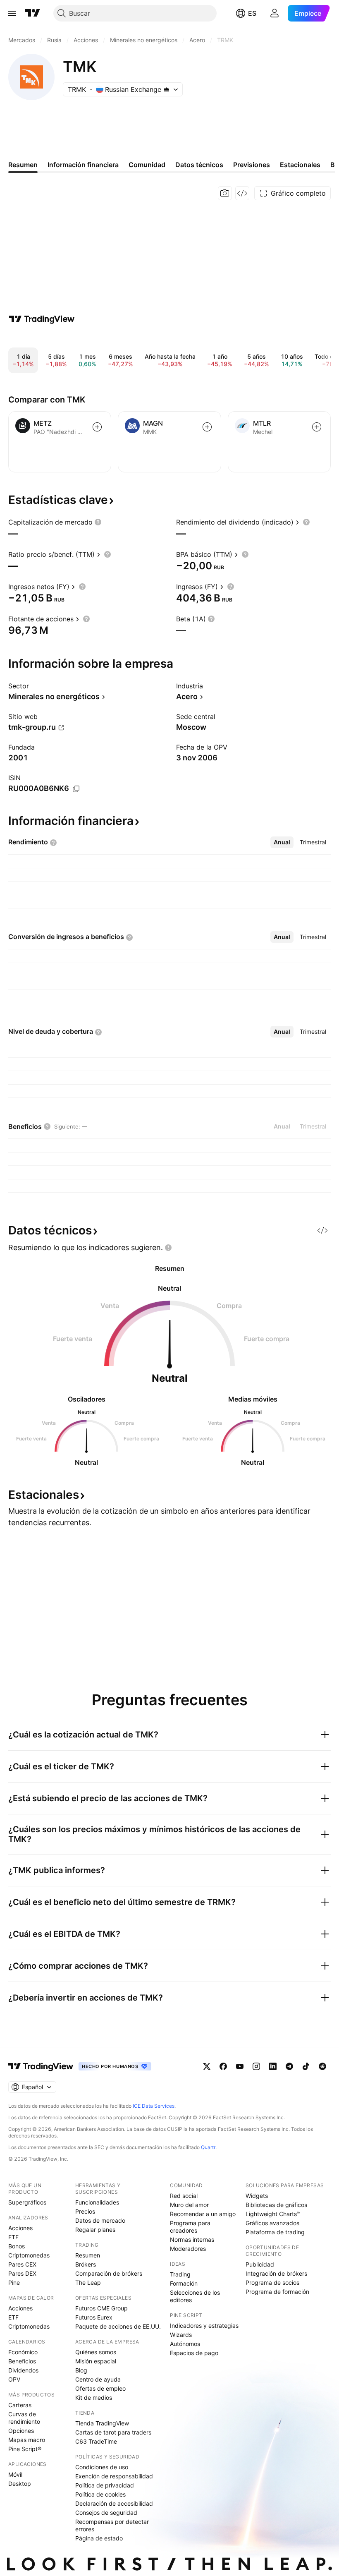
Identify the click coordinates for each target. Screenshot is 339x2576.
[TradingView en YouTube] (240, 2066)
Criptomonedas (29, 2255)
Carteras (20, 2405)
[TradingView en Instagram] (256, 2066)
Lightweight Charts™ (273, 2214)
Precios (85, 2211)
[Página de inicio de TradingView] (33, 13)
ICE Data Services (154, 2106)
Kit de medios (94, 2397)
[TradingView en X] (207, 2066)
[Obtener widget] (242, 193)
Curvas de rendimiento (24, 2418)
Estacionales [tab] (300, 165)
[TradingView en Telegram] (289, 2066)
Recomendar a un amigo (203, 2214)
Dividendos (23, 2370)
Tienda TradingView (102, 2423)
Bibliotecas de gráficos (276, 2205)
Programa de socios (272, 2282)
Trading (180, 2274)
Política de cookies (100, 2494)
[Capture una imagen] (225, 193)
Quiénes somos (96, 2352)
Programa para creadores (190, 2227)
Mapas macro (27, 2440)
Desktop (20, 2484)
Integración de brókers (276, 2273)
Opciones (21, 2431)
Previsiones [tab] (252, 165)
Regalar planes (95, 2230)
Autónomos (185, 2344)
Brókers (86, 2264)
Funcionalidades (97, 2202)
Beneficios (22, 2361)
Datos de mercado (100, 2220)
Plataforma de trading (275, 2232)
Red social (184, 2196)
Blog (81, 2370)
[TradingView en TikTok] (306, 2066)
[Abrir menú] (12, 13)
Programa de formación (277, 2292)
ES (252, 13)
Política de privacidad (105, 2485)
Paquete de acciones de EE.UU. (118, 2326)
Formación (184, 2283)
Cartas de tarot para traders (113, 2432)
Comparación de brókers (109, 2273)
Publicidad (260, 2264)
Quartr (208, 2147)
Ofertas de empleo (100, 2388)
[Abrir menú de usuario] (275, 13)
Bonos (17, 2246)
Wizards (181, 2335)
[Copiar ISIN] (76, 789)
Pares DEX (22, 2273)
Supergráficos (27, 2202)
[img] (167, 89)
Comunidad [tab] (147, 165)
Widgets (257, 2196)
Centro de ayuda (98, 2379)
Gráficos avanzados (272, 2223)
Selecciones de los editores (195, 2296)
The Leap (88, 2282)
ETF (13, 2237)
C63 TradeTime (96, 2441)
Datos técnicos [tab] (199, 165)
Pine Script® (25, 2449)
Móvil (15, 2474)
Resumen (88, 2255)
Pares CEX (22, 2264)
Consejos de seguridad (106, 2512)
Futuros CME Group (101, 2308)
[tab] (282, 842)
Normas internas (192, 2239)
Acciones (20, 2228)
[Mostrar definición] (98, 522)
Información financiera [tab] (83, 165)
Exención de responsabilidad (114, 2476)
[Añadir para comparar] (97, 427)
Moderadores (188, 2249)
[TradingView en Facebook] (223, 2066)
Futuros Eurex (94, 2317)
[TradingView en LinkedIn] (273, 2066)
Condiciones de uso (102, 2467)
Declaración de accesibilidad (114, 2503)
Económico (23, 2352)
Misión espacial (96, 2361)
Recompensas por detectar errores (112, 2525)
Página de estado (99, 2538)
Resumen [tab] (23, 165)
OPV (14, 2379)
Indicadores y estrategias (204, 2326)
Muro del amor (189, 2205)
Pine (14, 2282)
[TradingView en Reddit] (322, 2066)
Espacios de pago (194, 2353)
